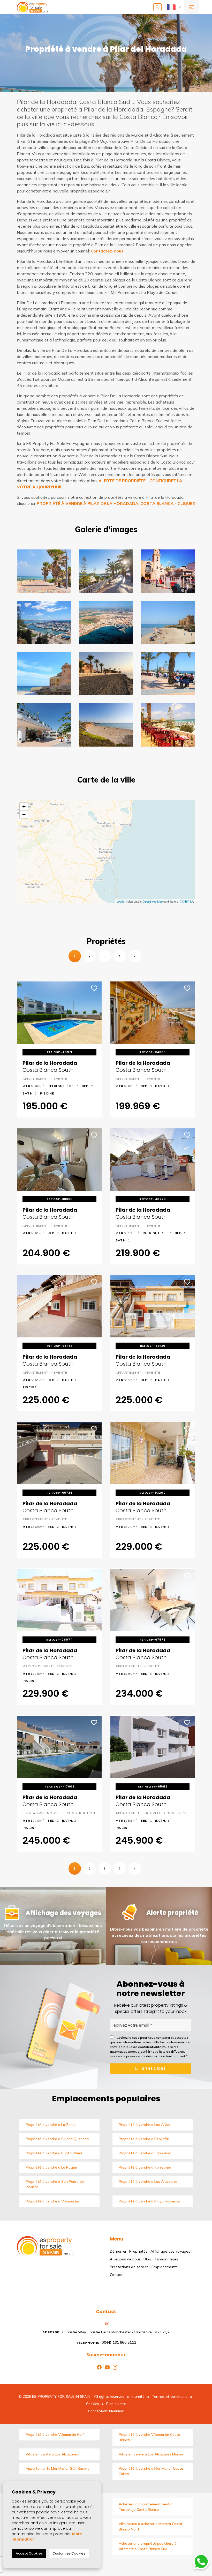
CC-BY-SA (187, 901)
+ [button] (24, 807)
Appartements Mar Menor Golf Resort (57, 2468)
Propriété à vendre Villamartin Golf (55, 2434)
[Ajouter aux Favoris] (94, 988)
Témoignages (166, 2259)
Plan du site (116, 2404)
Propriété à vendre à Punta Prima (54, 2153)
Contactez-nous (107, 251)
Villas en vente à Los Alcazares (52, 2454)
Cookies (93, 2404)
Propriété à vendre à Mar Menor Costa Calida (151, 2471)
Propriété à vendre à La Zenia (51, 2125)
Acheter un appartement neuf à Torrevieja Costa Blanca (146, 2507)
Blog (147, 2259)
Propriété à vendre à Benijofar (144, 2139)
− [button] (24, 814)
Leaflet (121, 901)
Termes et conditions (170, 2396)
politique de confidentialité (140, 2047)
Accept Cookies (29, 2553)
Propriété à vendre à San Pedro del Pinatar (55, 2184)
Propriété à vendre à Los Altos (144, 2125)
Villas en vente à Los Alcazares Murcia (151, 2454)
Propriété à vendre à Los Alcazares (148, 2182)
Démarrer (118, 2251)
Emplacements (165, 2267)
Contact (117, 2275)
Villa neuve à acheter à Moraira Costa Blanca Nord (150, 2526)
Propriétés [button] (138, 2251)
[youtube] (106, 2367)
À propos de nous (125, 2259)
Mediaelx (116, 2411)
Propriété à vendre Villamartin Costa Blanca (149, 2437)
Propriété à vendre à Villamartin (52, 2201)
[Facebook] (98, 2367)
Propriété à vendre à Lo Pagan (51, 2167)
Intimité (138, 2396)
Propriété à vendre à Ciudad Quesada (57, 2139)
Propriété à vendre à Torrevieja (145, 2167)
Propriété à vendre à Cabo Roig (145, 2153)
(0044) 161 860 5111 (106, 2342)
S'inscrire (153, 2069)
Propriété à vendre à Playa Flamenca (149, 2201)
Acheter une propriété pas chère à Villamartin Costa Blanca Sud (148, 2546)
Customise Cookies (69, 2553)
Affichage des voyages (170, 2251)
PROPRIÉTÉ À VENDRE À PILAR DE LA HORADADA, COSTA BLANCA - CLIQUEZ (116, 503)
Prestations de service (129, 2267)
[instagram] (114, 2367)
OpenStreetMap (153, 901)
